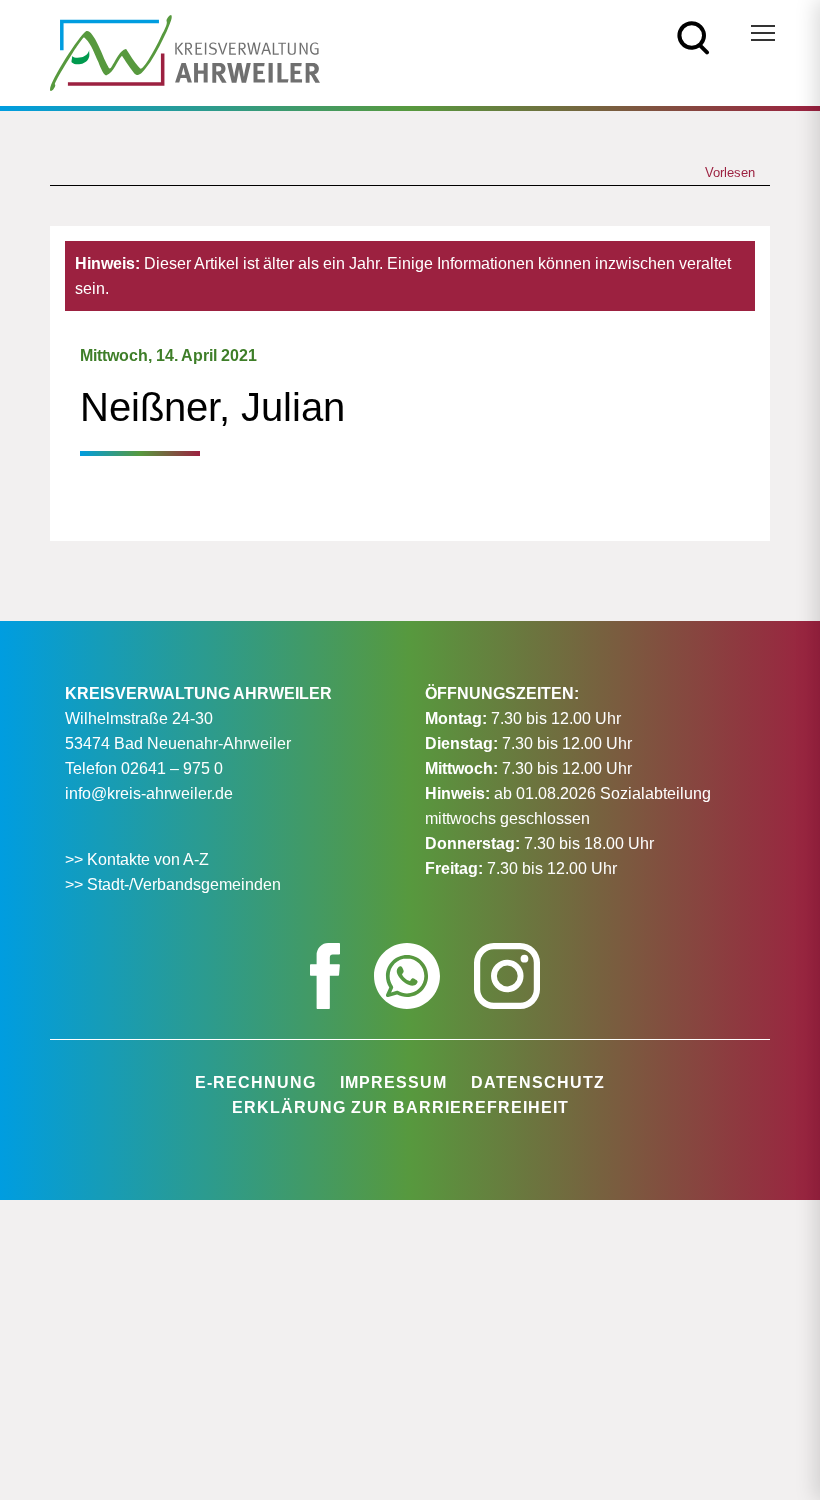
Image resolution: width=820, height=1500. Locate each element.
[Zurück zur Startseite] (185, 51)
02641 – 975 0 (172, 768)
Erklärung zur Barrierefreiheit (400, 1107)
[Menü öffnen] (763, 33)
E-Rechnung (255, 1082)
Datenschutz (538, 1082)
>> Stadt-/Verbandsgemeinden (173, 884)
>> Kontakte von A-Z (139, 859)
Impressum (393, 1082)
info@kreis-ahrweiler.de (149, 793)
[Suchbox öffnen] (693, 36)
